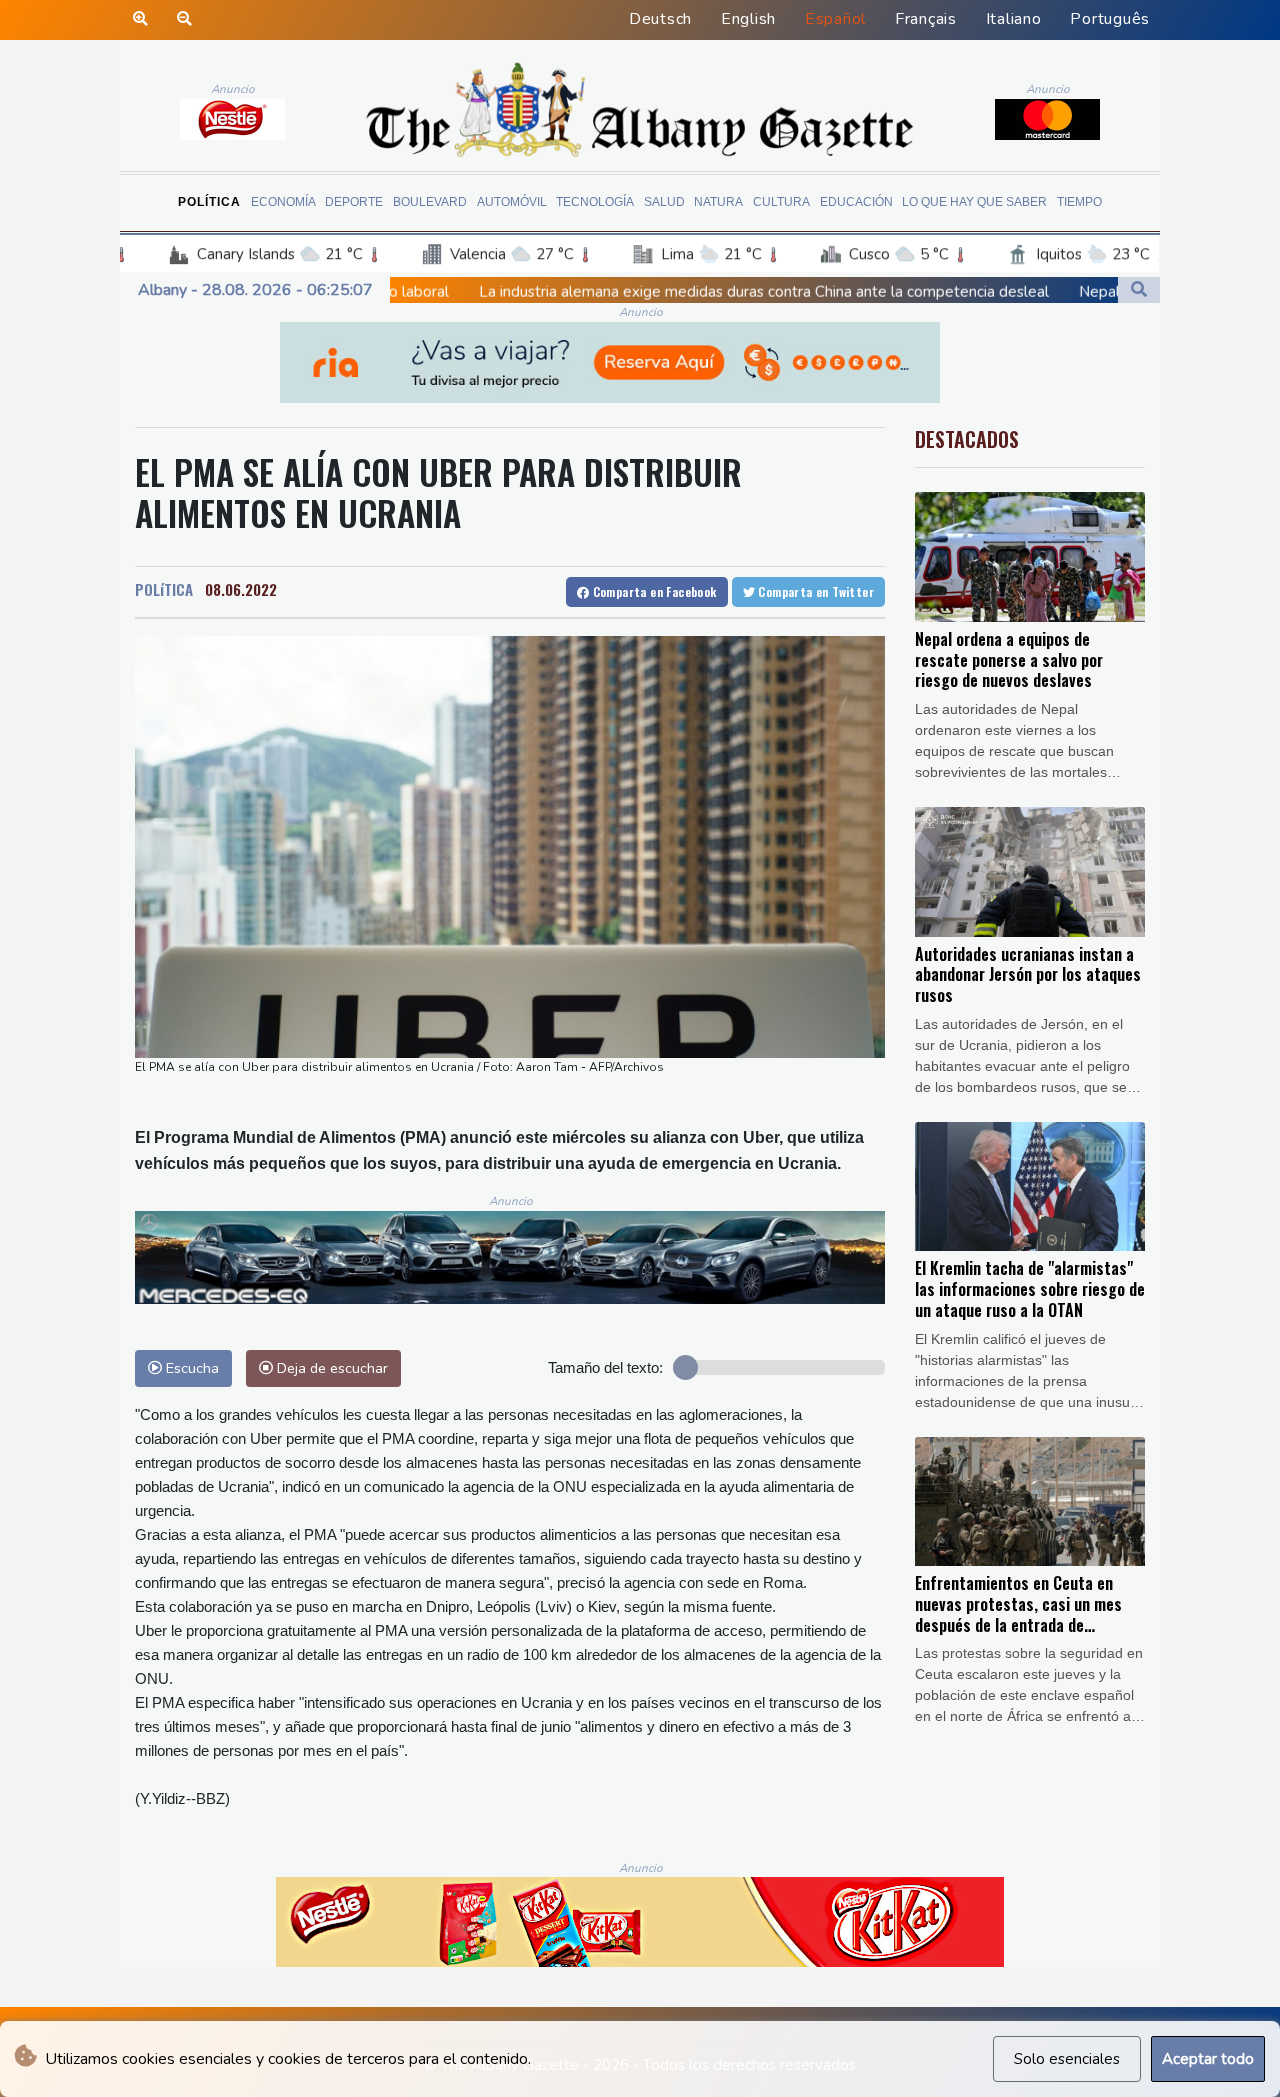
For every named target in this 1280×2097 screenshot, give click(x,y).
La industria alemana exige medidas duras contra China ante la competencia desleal (569, 292)
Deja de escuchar (330, 1368)
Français (926, 19)
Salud (664, 202)
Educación (856, 202)
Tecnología (595, 202)
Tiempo (1079, 202)
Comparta (652, 591)
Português (1110, 19)
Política (209, 202)
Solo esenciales (1067, 2059)
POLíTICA (164, 589)
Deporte (354, 202)
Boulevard (430, 202)
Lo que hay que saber (974, 202)
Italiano (1014, 19)
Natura (718, 202)
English (748, 19)
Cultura (781, 202)
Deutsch (660, 19)
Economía (283, 202)
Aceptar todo (1208, 2059)
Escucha (190, 1368)
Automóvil (512, 202)
